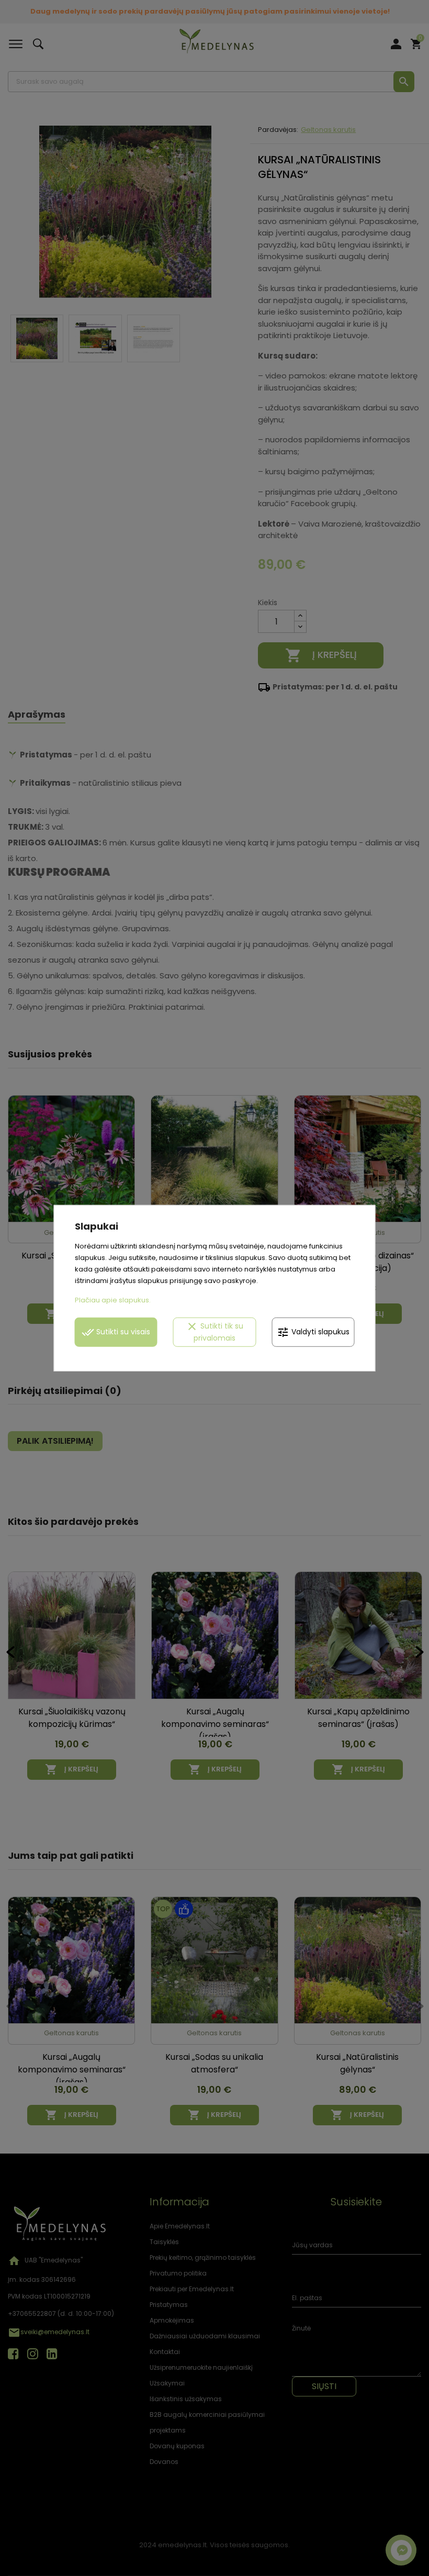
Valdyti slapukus (313, 1332)
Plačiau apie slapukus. (113, 1300)
